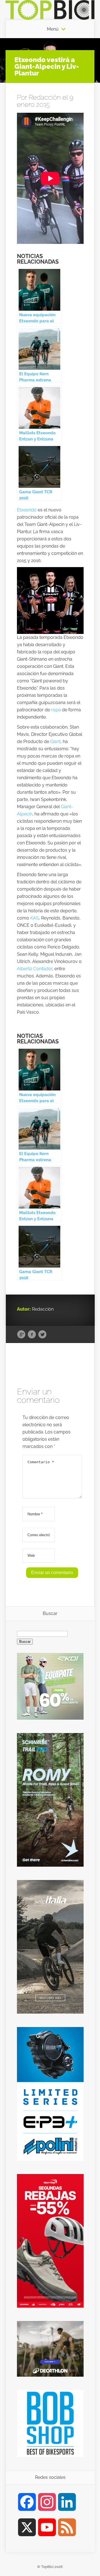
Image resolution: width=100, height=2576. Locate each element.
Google (21, 1335)
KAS (35, 918)
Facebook (32, 1335)
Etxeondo (27, 510)
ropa (56, 710)
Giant (55, 742)
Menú (53, 29)
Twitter (42, 1335)
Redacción (45, 97)
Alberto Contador (35, 969)
